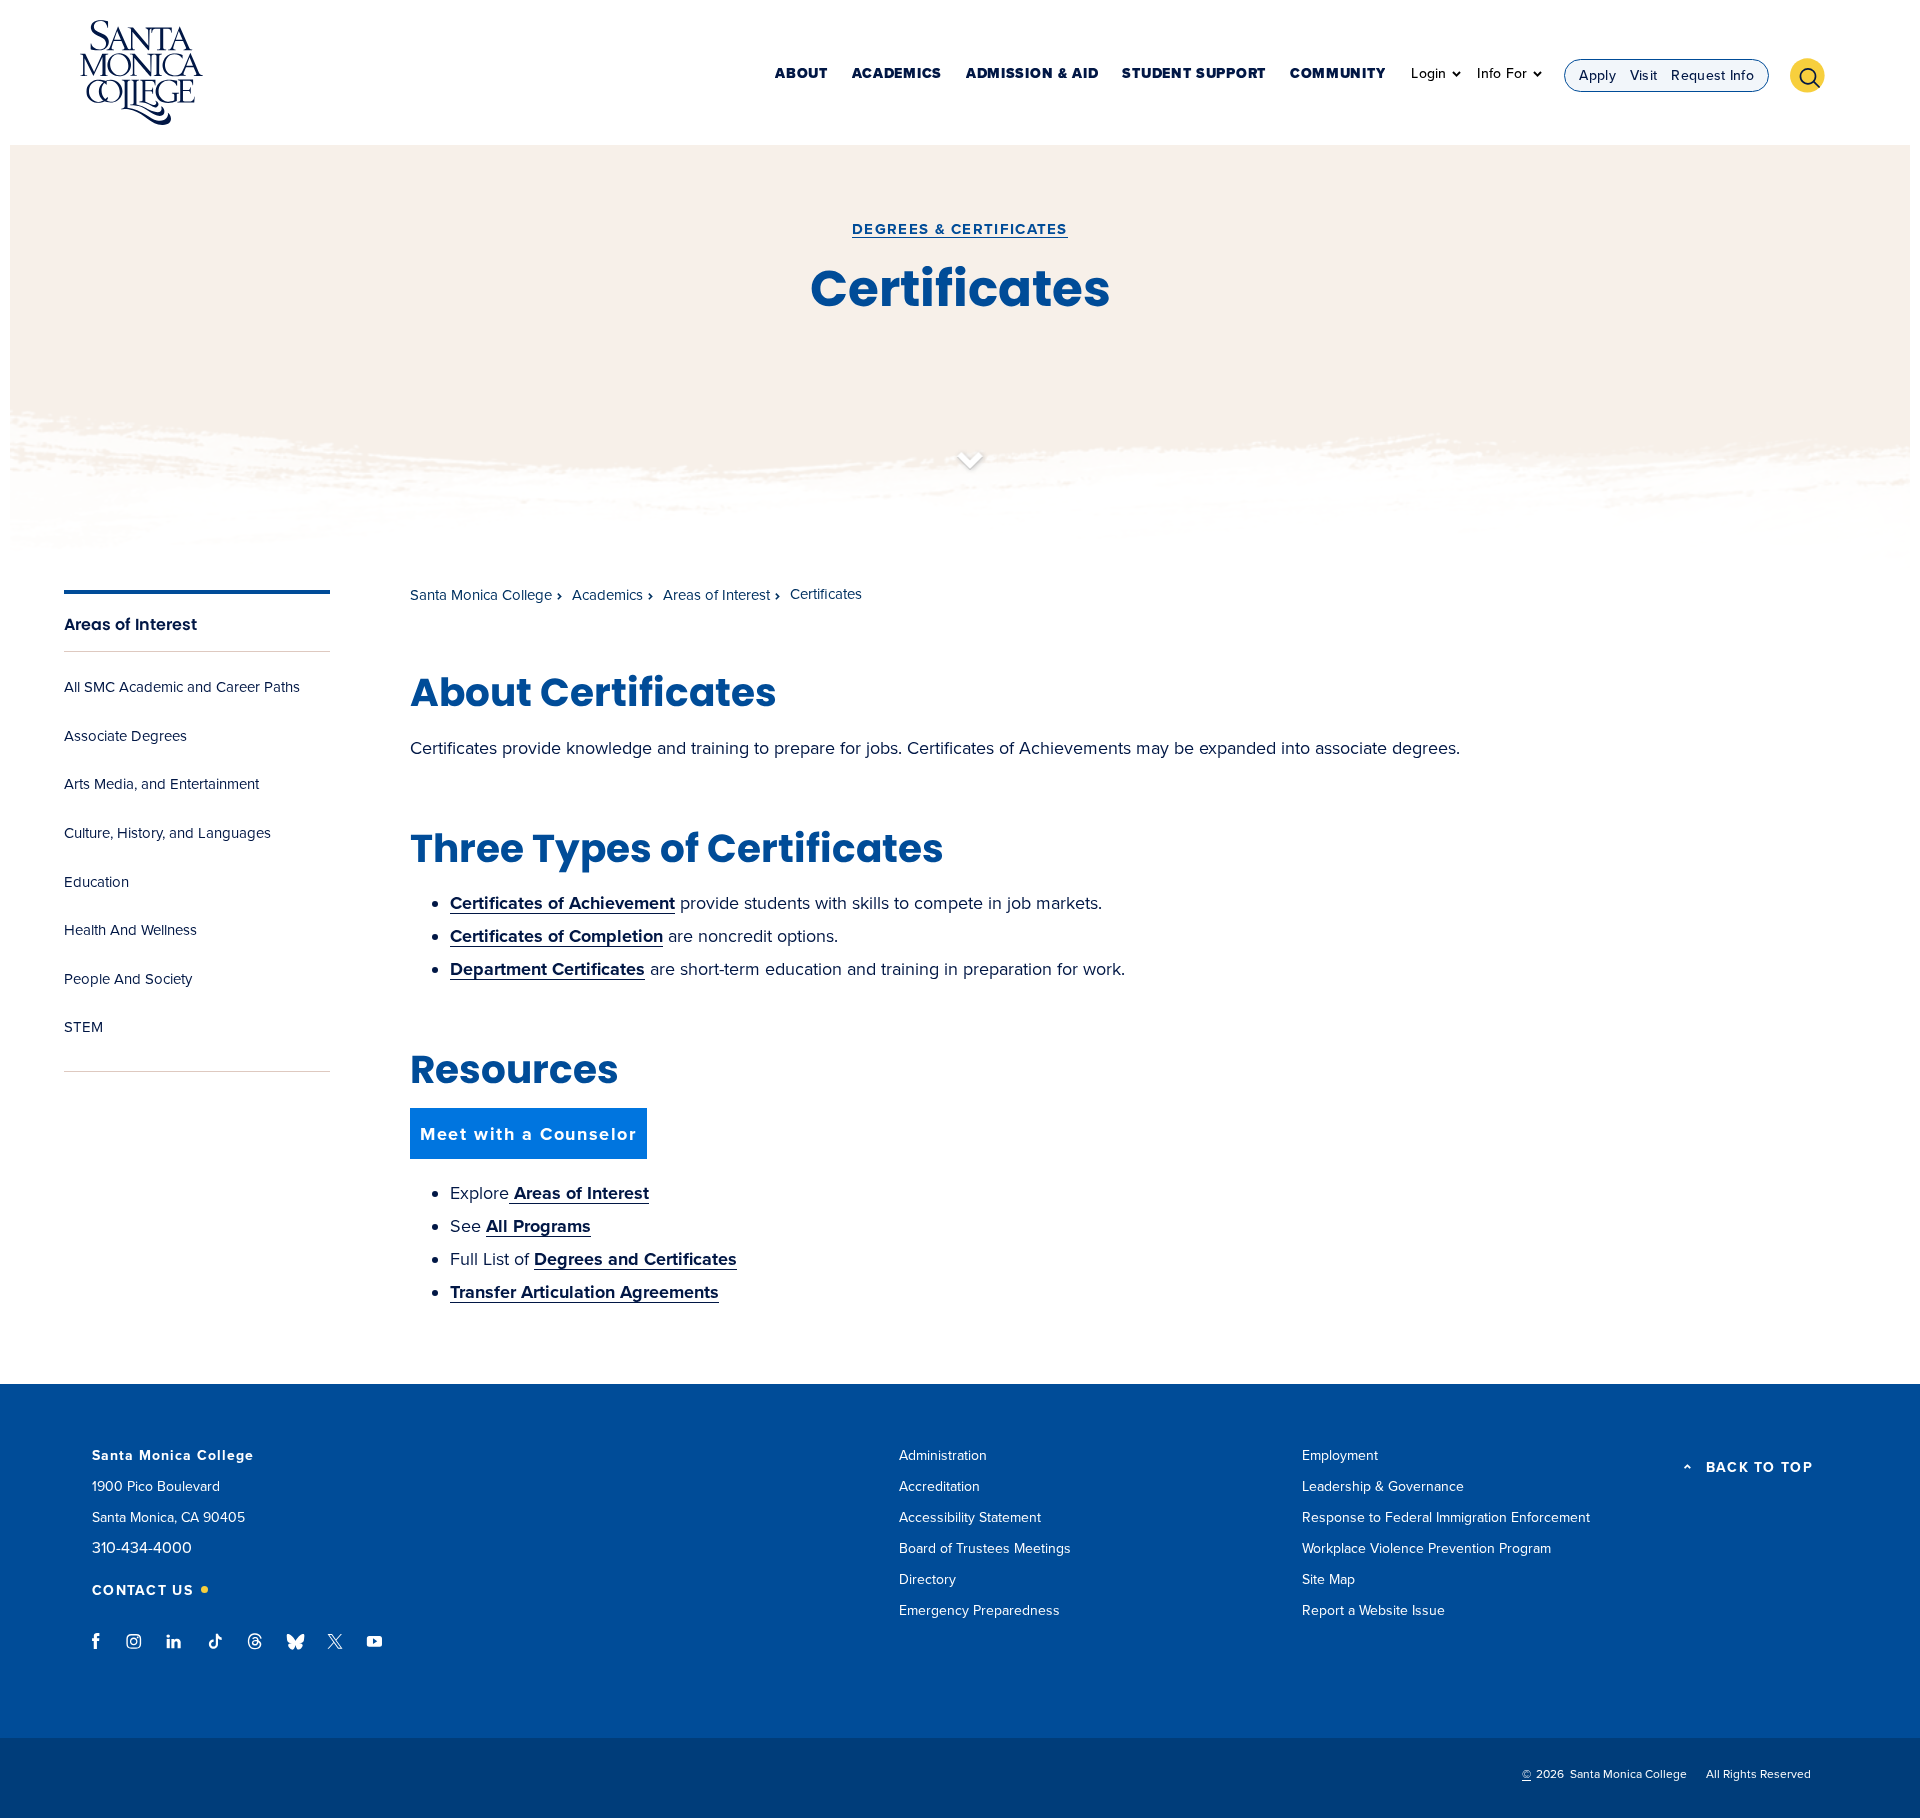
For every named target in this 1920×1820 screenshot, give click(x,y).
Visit (1644, 75)
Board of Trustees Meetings (985, 1548)
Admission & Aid (1032, 74)
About (801, 74)
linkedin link (174, 1651)
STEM (83, 1027)
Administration (943, 1455)
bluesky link (295, 1651)
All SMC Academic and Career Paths (182, 687)
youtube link (374, 1651)
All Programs (538, 1226)
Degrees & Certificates (960, 229)
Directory (927, 1579)
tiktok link (215, 1651)
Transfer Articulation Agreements (584, 1292)
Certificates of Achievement (562, 903)
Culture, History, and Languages (167, 833)
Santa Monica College (481, 595)
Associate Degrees (125, 736)
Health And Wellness (130, 930)
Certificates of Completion (556, 936)
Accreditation (939, 1486)
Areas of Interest (130, 624)
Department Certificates (547, 969)
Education (96, 882)
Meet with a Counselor (528, 1134)
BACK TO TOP (1759, 1468)
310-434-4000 (142, 1548)
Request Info (1712, 75)
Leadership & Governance (1383, 1486)
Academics (897, 74)
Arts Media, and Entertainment (161, 784)
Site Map (1328, 1579)
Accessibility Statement (970, 1517)
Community (1337, 74)
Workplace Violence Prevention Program (1426, 1548)
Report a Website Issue (1373, 1610)
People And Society (128, 979)
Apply (1597, 75)
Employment (1340, 1455)
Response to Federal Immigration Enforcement (1446, 1517)
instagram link (135, 1651)
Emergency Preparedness (979, 1610)
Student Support (1194, 74)
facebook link (101, 1651)
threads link (256, 1651)
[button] (1815, 73)
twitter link (335, 1651)
